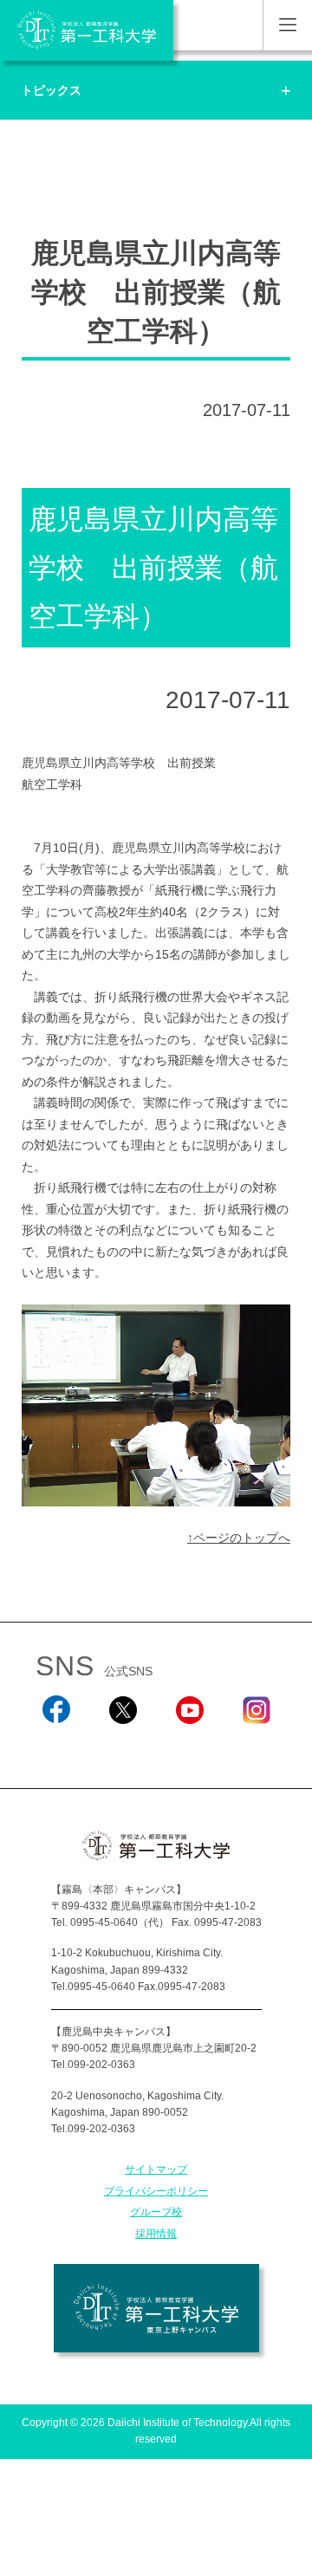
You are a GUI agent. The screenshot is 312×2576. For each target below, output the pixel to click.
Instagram (257, 1747)
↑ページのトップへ (239, 1538)
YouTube (190, 1747)
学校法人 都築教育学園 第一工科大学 (87, 30)
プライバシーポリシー (156, 2191)
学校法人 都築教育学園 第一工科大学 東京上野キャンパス (156, 2308)
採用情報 (156, 2234)
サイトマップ (156, 2169)
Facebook (56, 1747)
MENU (287, 25)
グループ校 (156, 2212)
